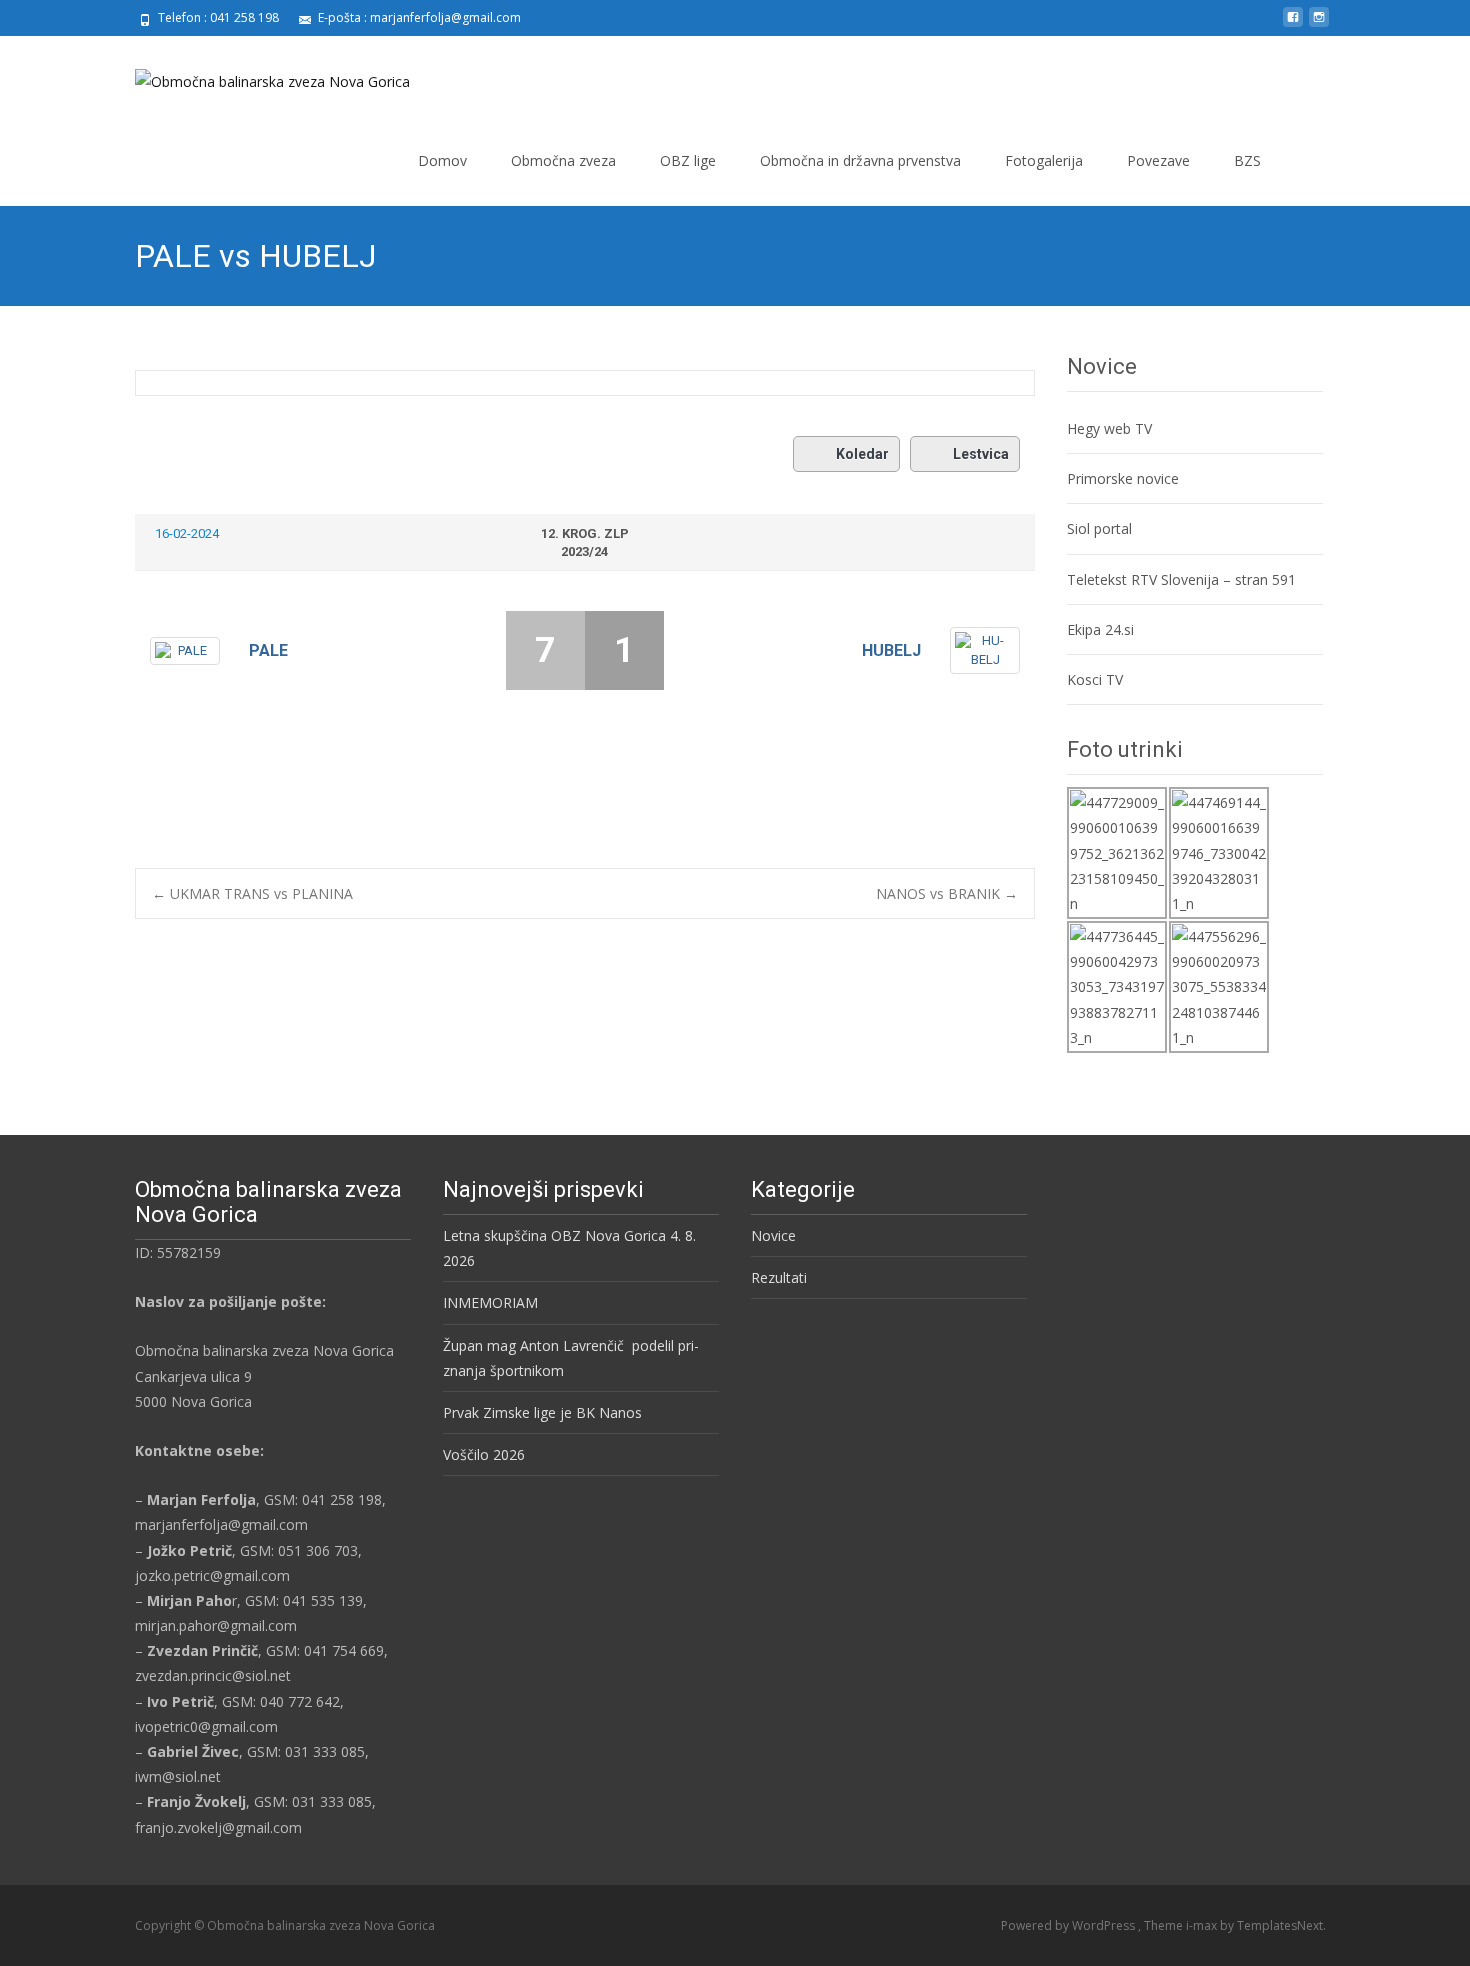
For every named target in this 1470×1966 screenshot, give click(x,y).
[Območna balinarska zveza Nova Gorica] (256, 76)
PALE (268, 650)
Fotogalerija (1044, 160)
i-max (1203, 1925)
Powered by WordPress (1069, 1925)
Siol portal (1099, 528)
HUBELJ (891, 650)
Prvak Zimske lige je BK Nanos (542, 1412)
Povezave (1158, 160)
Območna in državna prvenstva (860, 160)
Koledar (862, 454)
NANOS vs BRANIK (947, 893)
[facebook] (1293, 24)
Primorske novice (1123, 478)
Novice (773, 1235)
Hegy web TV (1109, 428)
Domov (442, 160)
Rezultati (779, 1277)
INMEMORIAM (490, 1302)
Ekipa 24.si (1100, 629)
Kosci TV (1095, 679)
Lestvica (981, 454)
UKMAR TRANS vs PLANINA (252, 893)
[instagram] (1319, 24)
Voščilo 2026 (484, 1454)
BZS (1247, 160)
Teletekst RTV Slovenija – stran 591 (1181, 579)
